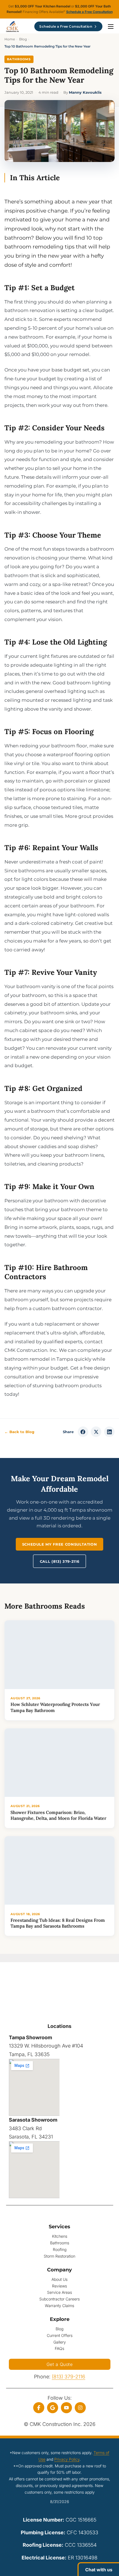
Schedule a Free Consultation (89, 12)
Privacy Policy (67, 2459)
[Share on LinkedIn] (109, 1432)
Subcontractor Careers (59, 2299)
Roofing (60, 2249)
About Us (59, 2279)
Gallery (60, 2342)
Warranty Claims (59, 2306)
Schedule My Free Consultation (60, 1544)
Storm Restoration (59, 2256)
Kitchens (60, 2236)
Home (10, 39)
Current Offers (60, 2335)
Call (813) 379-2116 (59, 1561)
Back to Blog (19, 1432)
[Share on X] (96, 1432)
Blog (23, 39)
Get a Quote (60, 2364)
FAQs (59, 2348)
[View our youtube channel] (66, 2408)
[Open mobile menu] (111, 27)
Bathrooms (19, 59)
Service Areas (59, 2292)
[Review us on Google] (53, 2408)
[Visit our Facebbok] (39, 2408)
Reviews (59, 2286)
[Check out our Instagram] (80, 2408)
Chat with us (99, 2570)
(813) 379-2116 (68, 2377)
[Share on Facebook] (83, 1432)
